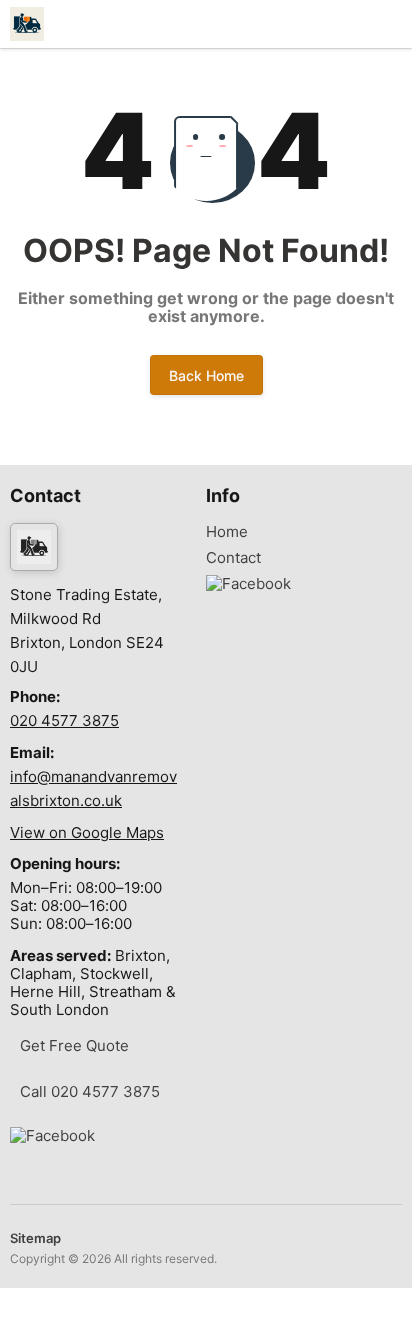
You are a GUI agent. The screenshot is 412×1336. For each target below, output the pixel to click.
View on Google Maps (87, 832)
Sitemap (35, 1238)
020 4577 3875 (64, 720)
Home (227, 532)
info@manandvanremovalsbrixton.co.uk (93, 788)
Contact (233, 558)
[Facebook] (52, 1136)
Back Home (206, 375)
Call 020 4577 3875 (90, 1091)
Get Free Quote (74, 1045)
